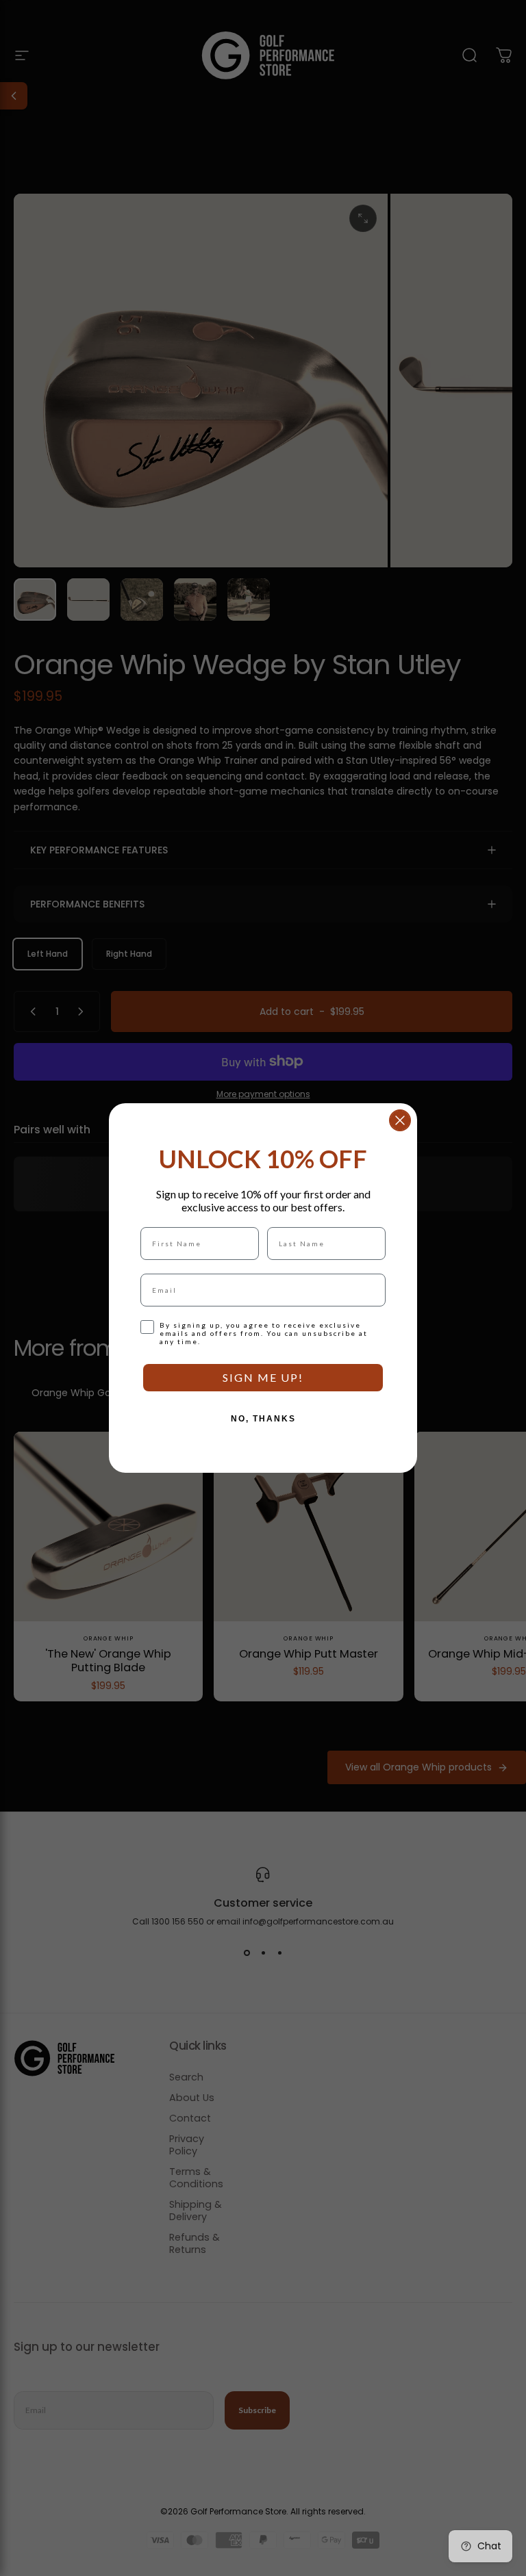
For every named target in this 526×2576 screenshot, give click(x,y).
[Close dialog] (400, 1120)
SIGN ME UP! (263, 1377)
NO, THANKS (263, 1419)
